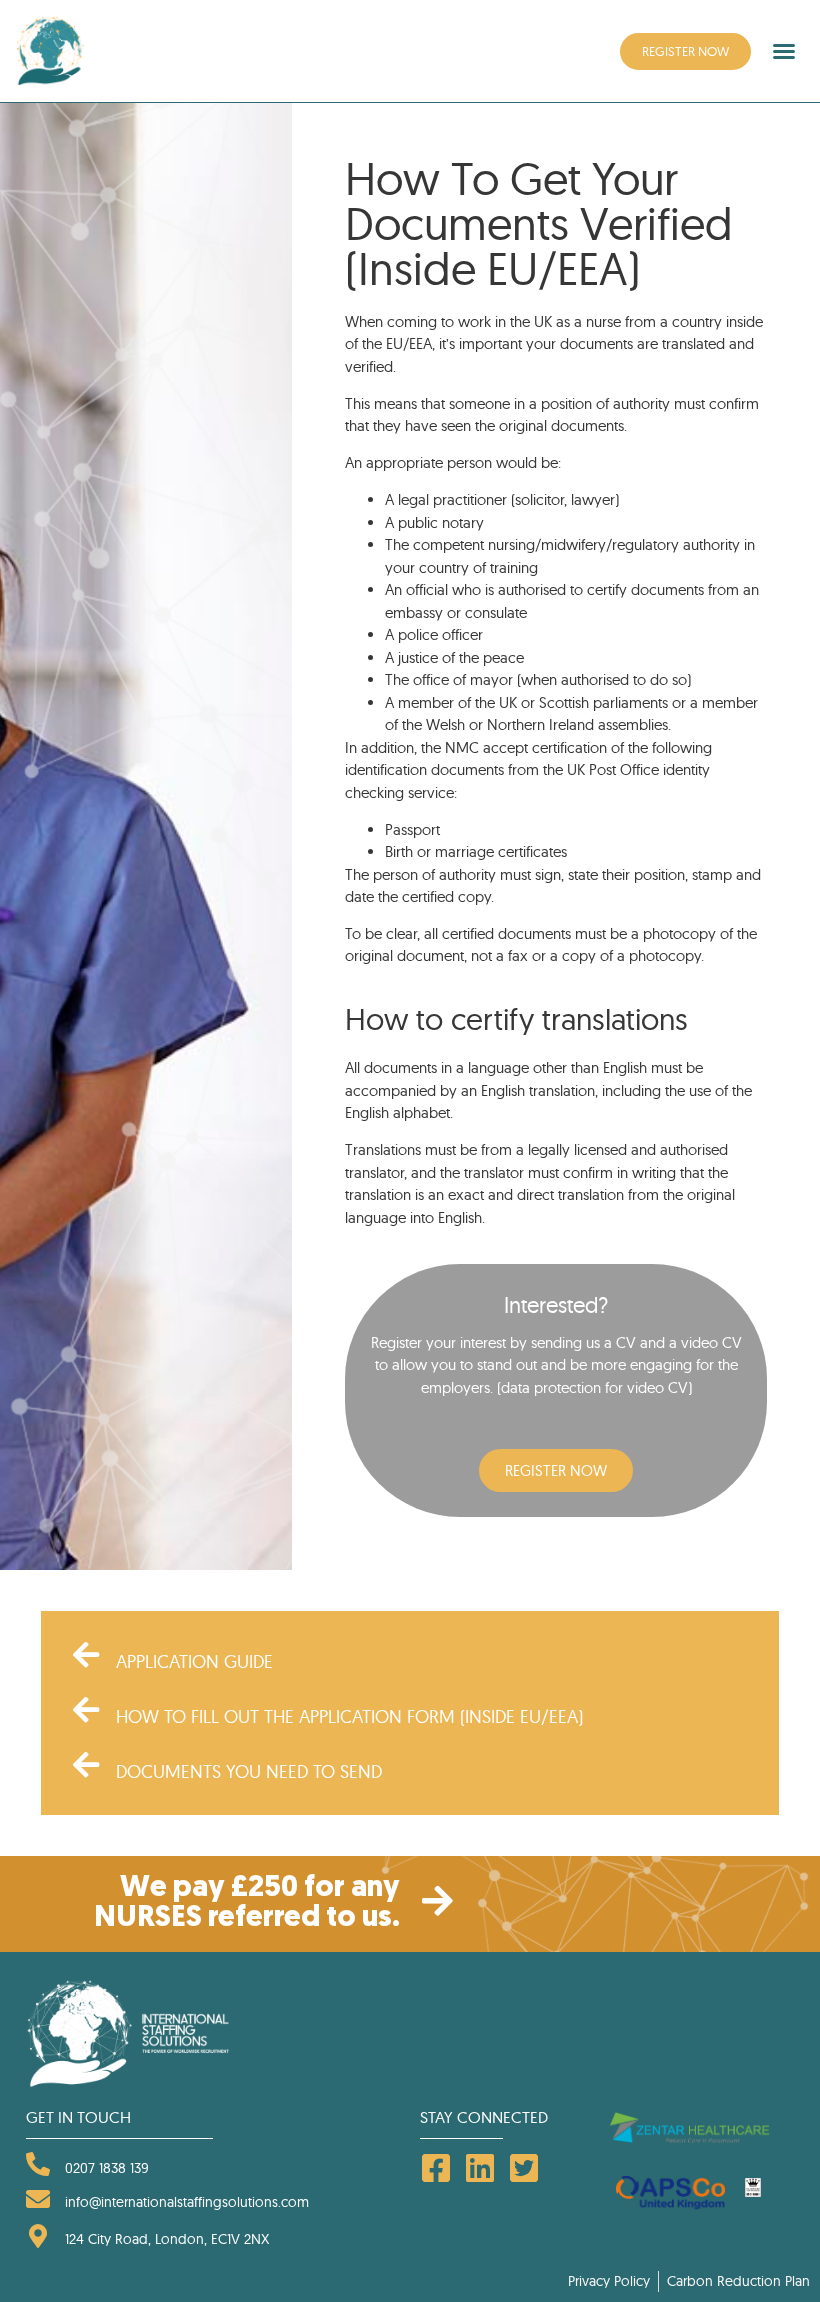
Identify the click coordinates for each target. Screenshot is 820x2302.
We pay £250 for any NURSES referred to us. (247, 1903)
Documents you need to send (249, 1771)
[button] (784, 51)
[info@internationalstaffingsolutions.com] (38, 2199)
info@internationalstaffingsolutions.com (187, 2202)
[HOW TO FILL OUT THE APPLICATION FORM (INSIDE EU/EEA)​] (86, 1710)
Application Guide (194, 1661)
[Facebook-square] (436, 2168)
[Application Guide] (86, 1655)
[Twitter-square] (524, 2168)
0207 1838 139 (107, 2168)
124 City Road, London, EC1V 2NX (167, 2239)
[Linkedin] (480, 2168)
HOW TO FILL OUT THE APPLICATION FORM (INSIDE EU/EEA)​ (349, 1716)
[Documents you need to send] (86, 1765)
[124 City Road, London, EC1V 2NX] (38, 2236)
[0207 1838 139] (38, 2164)
